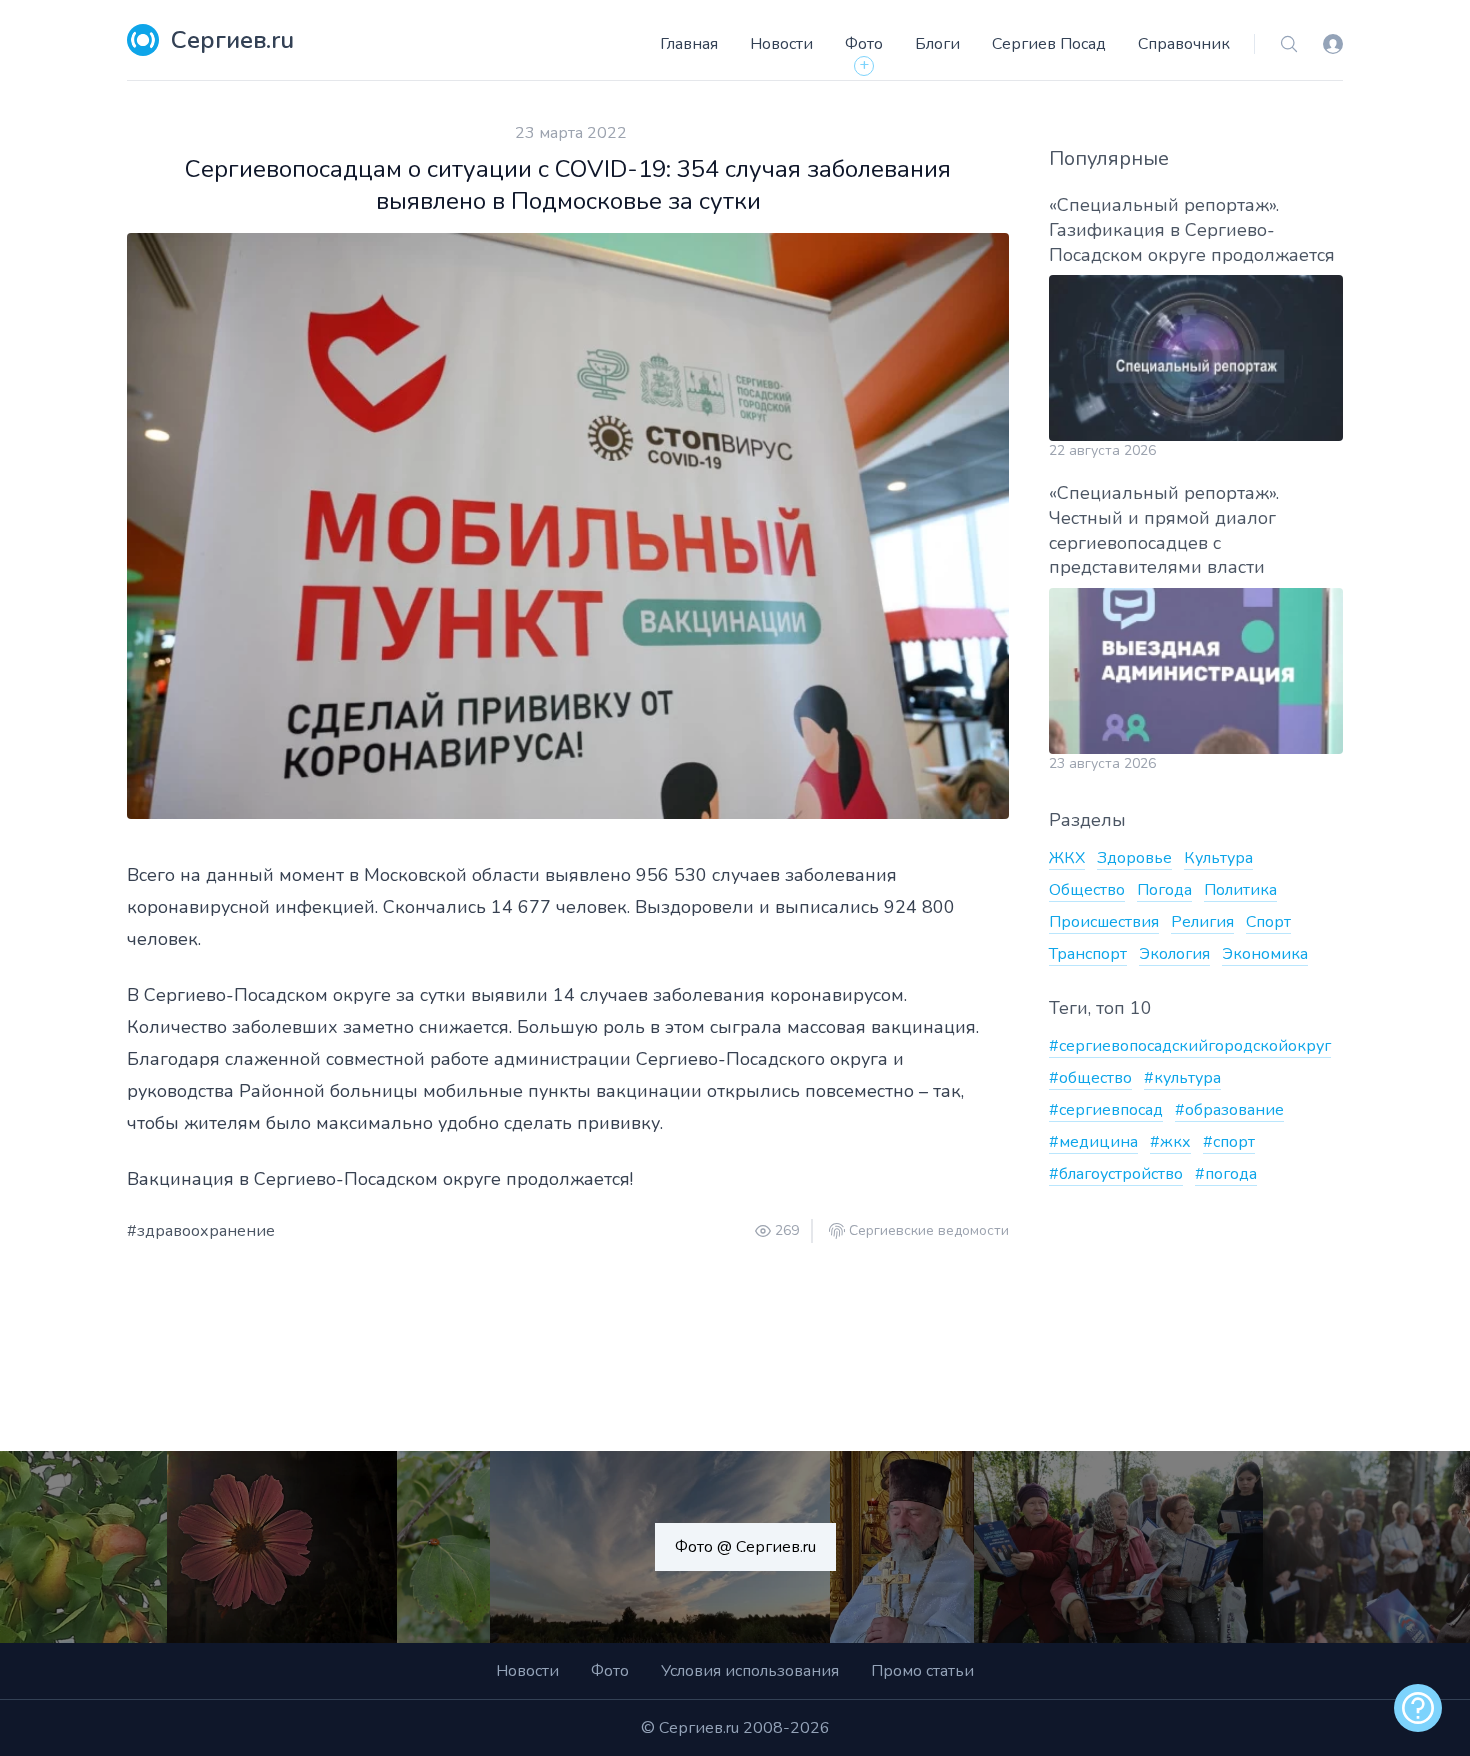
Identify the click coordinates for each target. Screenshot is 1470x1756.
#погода (1226, 1174)
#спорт (1229, 1142)
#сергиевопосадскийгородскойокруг (1190, 1046)
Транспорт (1088, 954)
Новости (781, 44)
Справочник (1184, 44)
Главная (689, 44)
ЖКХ (1067, 858)
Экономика (1265, 954)
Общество (1087, 890)
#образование (1229, 1110)
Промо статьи (922, 1671)
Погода (1164, 890)
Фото (864, 44)
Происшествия (1104, 922)
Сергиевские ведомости (929, 1231)
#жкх (1170, 1142)
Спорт (1268, 922)
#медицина (1093, 1142)
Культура (1218, 858)
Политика (1240, 890)
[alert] (1418, 1708)
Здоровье (1134, 858)
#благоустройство (1116, 1174)
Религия (1202, 922)
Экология (1174, 954)
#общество (1090, 1078)
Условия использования (750, 1671)
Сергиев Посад (1049, 44)
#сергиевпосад (1106, 1110)
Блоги (937, 44)
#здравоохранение (201, 1231)
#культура (1182, 1078)
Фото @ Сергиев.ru (745, 1547)
